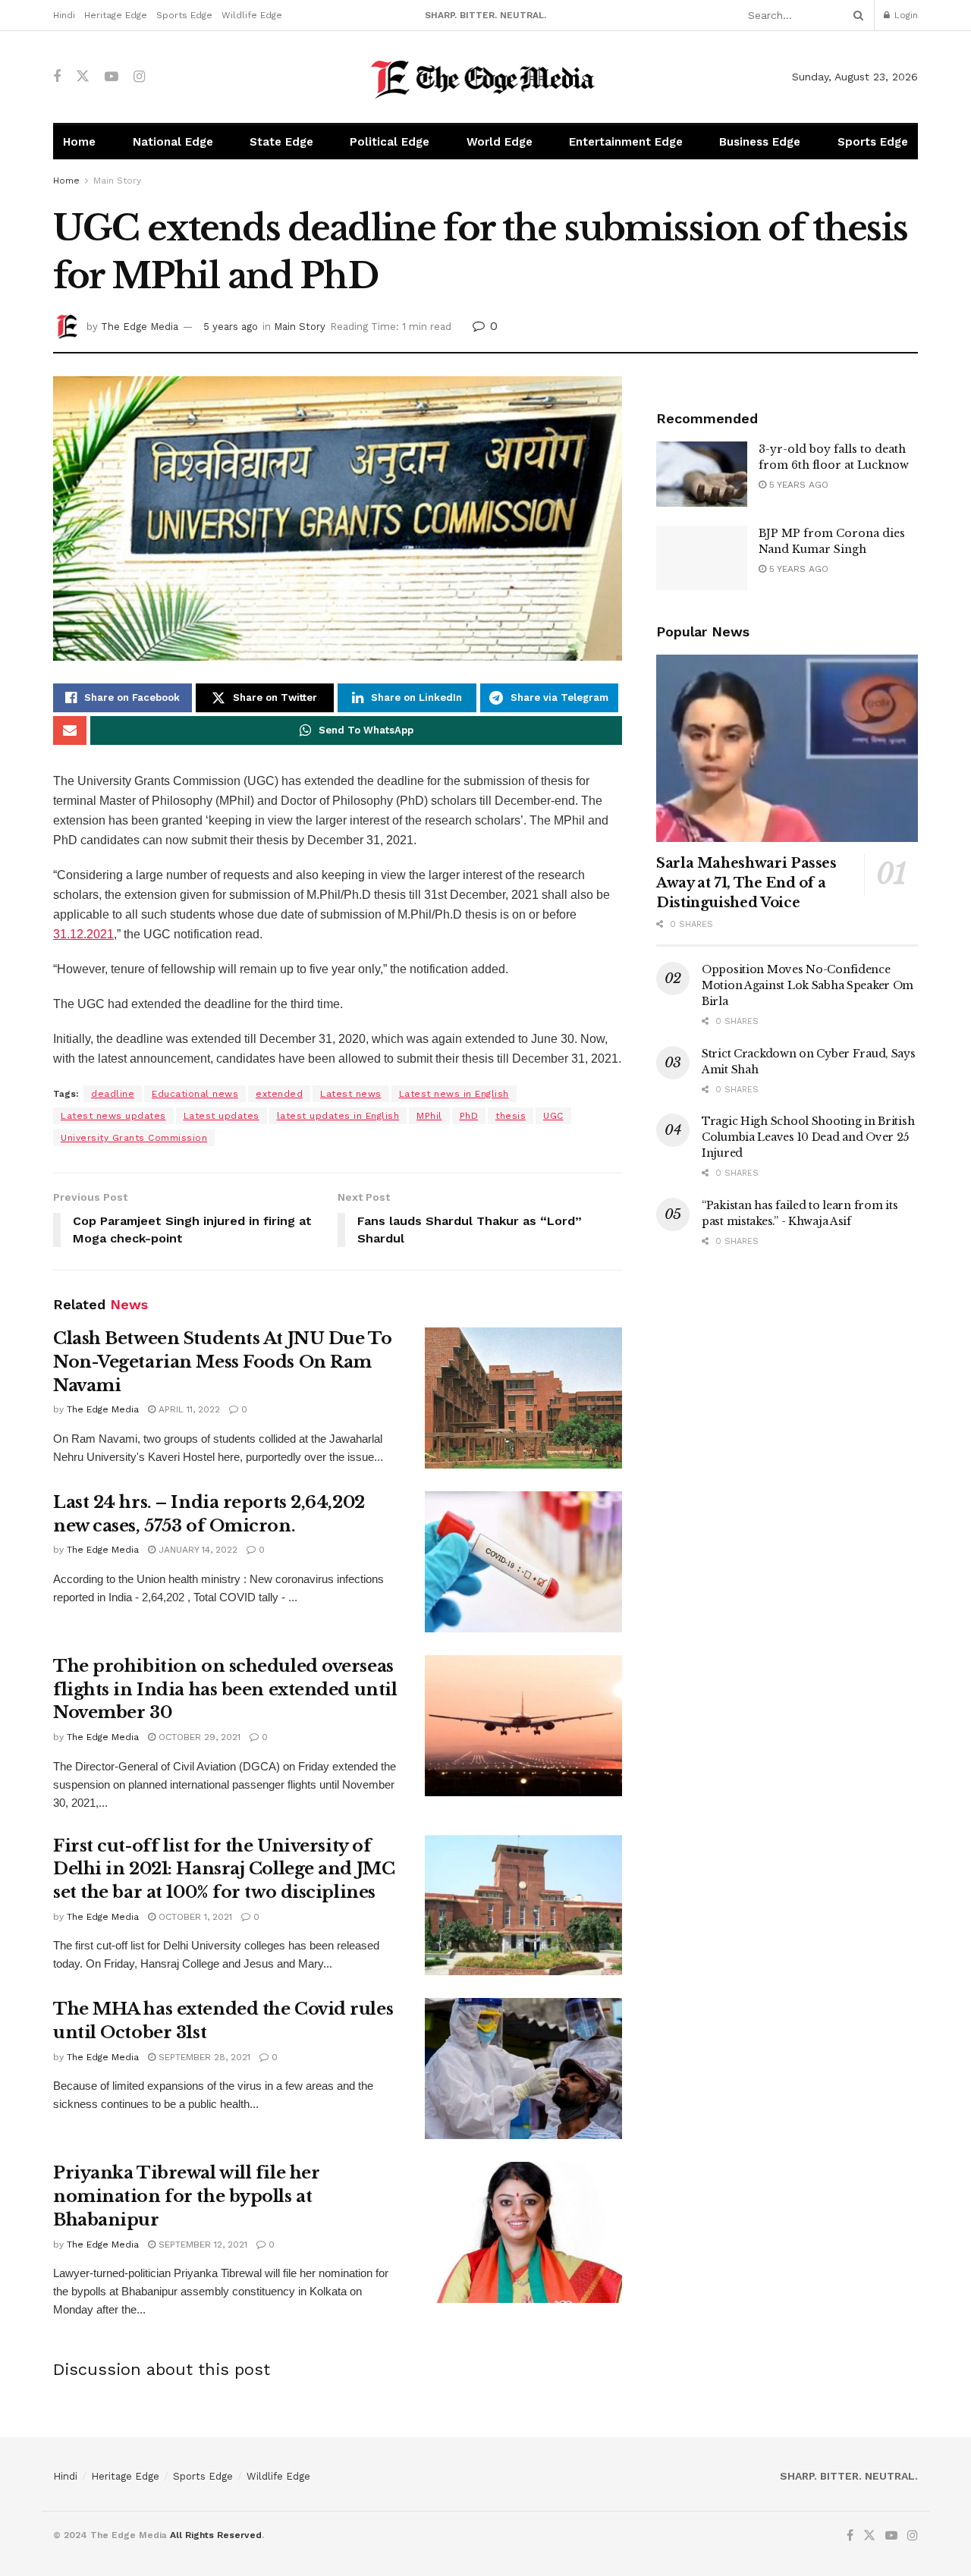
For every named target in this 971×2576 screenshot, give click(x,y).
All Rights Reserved (216, 2535)
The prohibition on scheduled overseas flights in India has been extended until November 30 (225, 1690)
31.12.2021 (83, 934)
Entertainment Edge (626, 142)
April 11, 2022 (188, 1409)
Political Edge (390, 142)
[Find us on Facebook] (57, 77)
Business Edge (760, 142)
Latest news (351, 1094)
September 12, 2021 (201, 2245)
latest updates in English (338, 1116)
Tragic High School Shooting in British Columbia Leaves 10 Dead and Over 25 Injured (808, 1137)
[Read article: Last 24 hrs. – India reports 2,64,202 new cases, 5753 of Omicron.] (523, 1562)
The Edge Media (140, 327)
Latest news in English (454, 1094)
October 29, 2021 (198, 1737)
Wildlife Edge (252, 15)
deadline (113, 1094)
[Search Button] (856, 15)
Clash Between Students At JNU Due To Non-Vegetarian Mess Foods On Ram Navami (222, 1362)
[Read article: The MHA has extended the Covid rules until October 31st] (523, 2069)
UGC (553, 1116)
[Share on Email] (70, 730)
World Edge (500, 142)
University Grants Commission (134, 1138)
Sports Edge (184, 15)
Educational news (195, 1094)
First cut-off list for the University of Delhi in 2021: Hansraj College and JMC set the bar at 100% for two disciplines (224, 1869)
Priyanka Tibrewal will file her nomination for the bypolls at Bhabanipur (186, 2196)
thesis (511, 1116)
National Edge (173, 142)
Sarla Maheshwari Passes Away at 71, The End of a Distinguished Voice (746, 883)
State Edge (281, 142)
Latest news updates (113, 1116)
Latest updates (222, 1116)
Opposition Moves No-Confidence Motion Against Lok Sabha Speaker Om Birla (808, 985)
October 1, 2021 (194, 1917)
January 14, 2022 (196, 1550)
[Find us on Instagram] (139, 77)
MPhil (429, 1116)
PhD (469, 1116)
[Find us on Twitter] (83, 77)
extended (279, 1094)
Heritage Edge (116, 15)
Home (79, 142)
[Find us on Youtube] (112, 77)
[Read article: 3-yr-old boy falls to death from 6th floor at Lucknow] (702, 474)
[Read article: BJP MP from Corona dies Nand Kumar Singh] (702, 558)
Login (905, 15)
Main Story (117, 181)
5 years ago (231, 327)
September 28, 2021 (203, 2057)
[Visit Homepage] (486, 77)
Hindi (64, 15)
